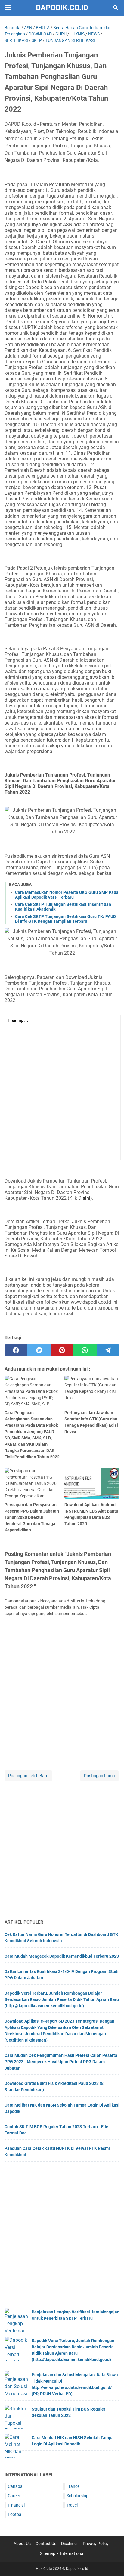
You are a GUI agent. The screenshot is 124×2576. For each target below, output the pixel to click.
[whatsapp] (85, 1350)
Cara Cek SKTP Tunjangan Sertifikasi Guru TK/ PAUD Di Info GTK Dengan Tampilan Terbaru (65, 919)
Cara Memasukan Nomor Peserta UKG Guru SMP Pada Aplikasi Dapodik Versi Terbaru (67, 895)
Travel (72, 2505)
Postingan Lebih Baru (28, 1776)
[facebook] (16, 1350)
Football (15, 2514)
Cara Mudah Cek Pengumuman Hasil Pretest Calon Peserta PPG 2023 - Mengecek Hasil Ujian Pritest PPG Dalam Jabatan (61, 2062)
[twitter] (39, 1350)
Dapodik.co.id (62, 8)
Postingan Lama (99, 1776)
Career (14, 2496)
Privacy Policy (96, 2544)
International (72, 2553)
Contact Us (46, 2544)
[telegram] (108, 1350)
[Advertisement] (62, 1851)
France (73, 2486)
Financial (16, 2505)
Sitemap (48, 2553)
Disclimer (70, 2544)
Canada (15, 2486)
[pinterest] (62, 1350)
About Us (22, 2544)
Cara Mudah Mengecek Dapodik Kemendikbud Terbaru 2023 (62, 1956)
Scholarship (77, 2496)
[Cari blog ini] (116, 8)
